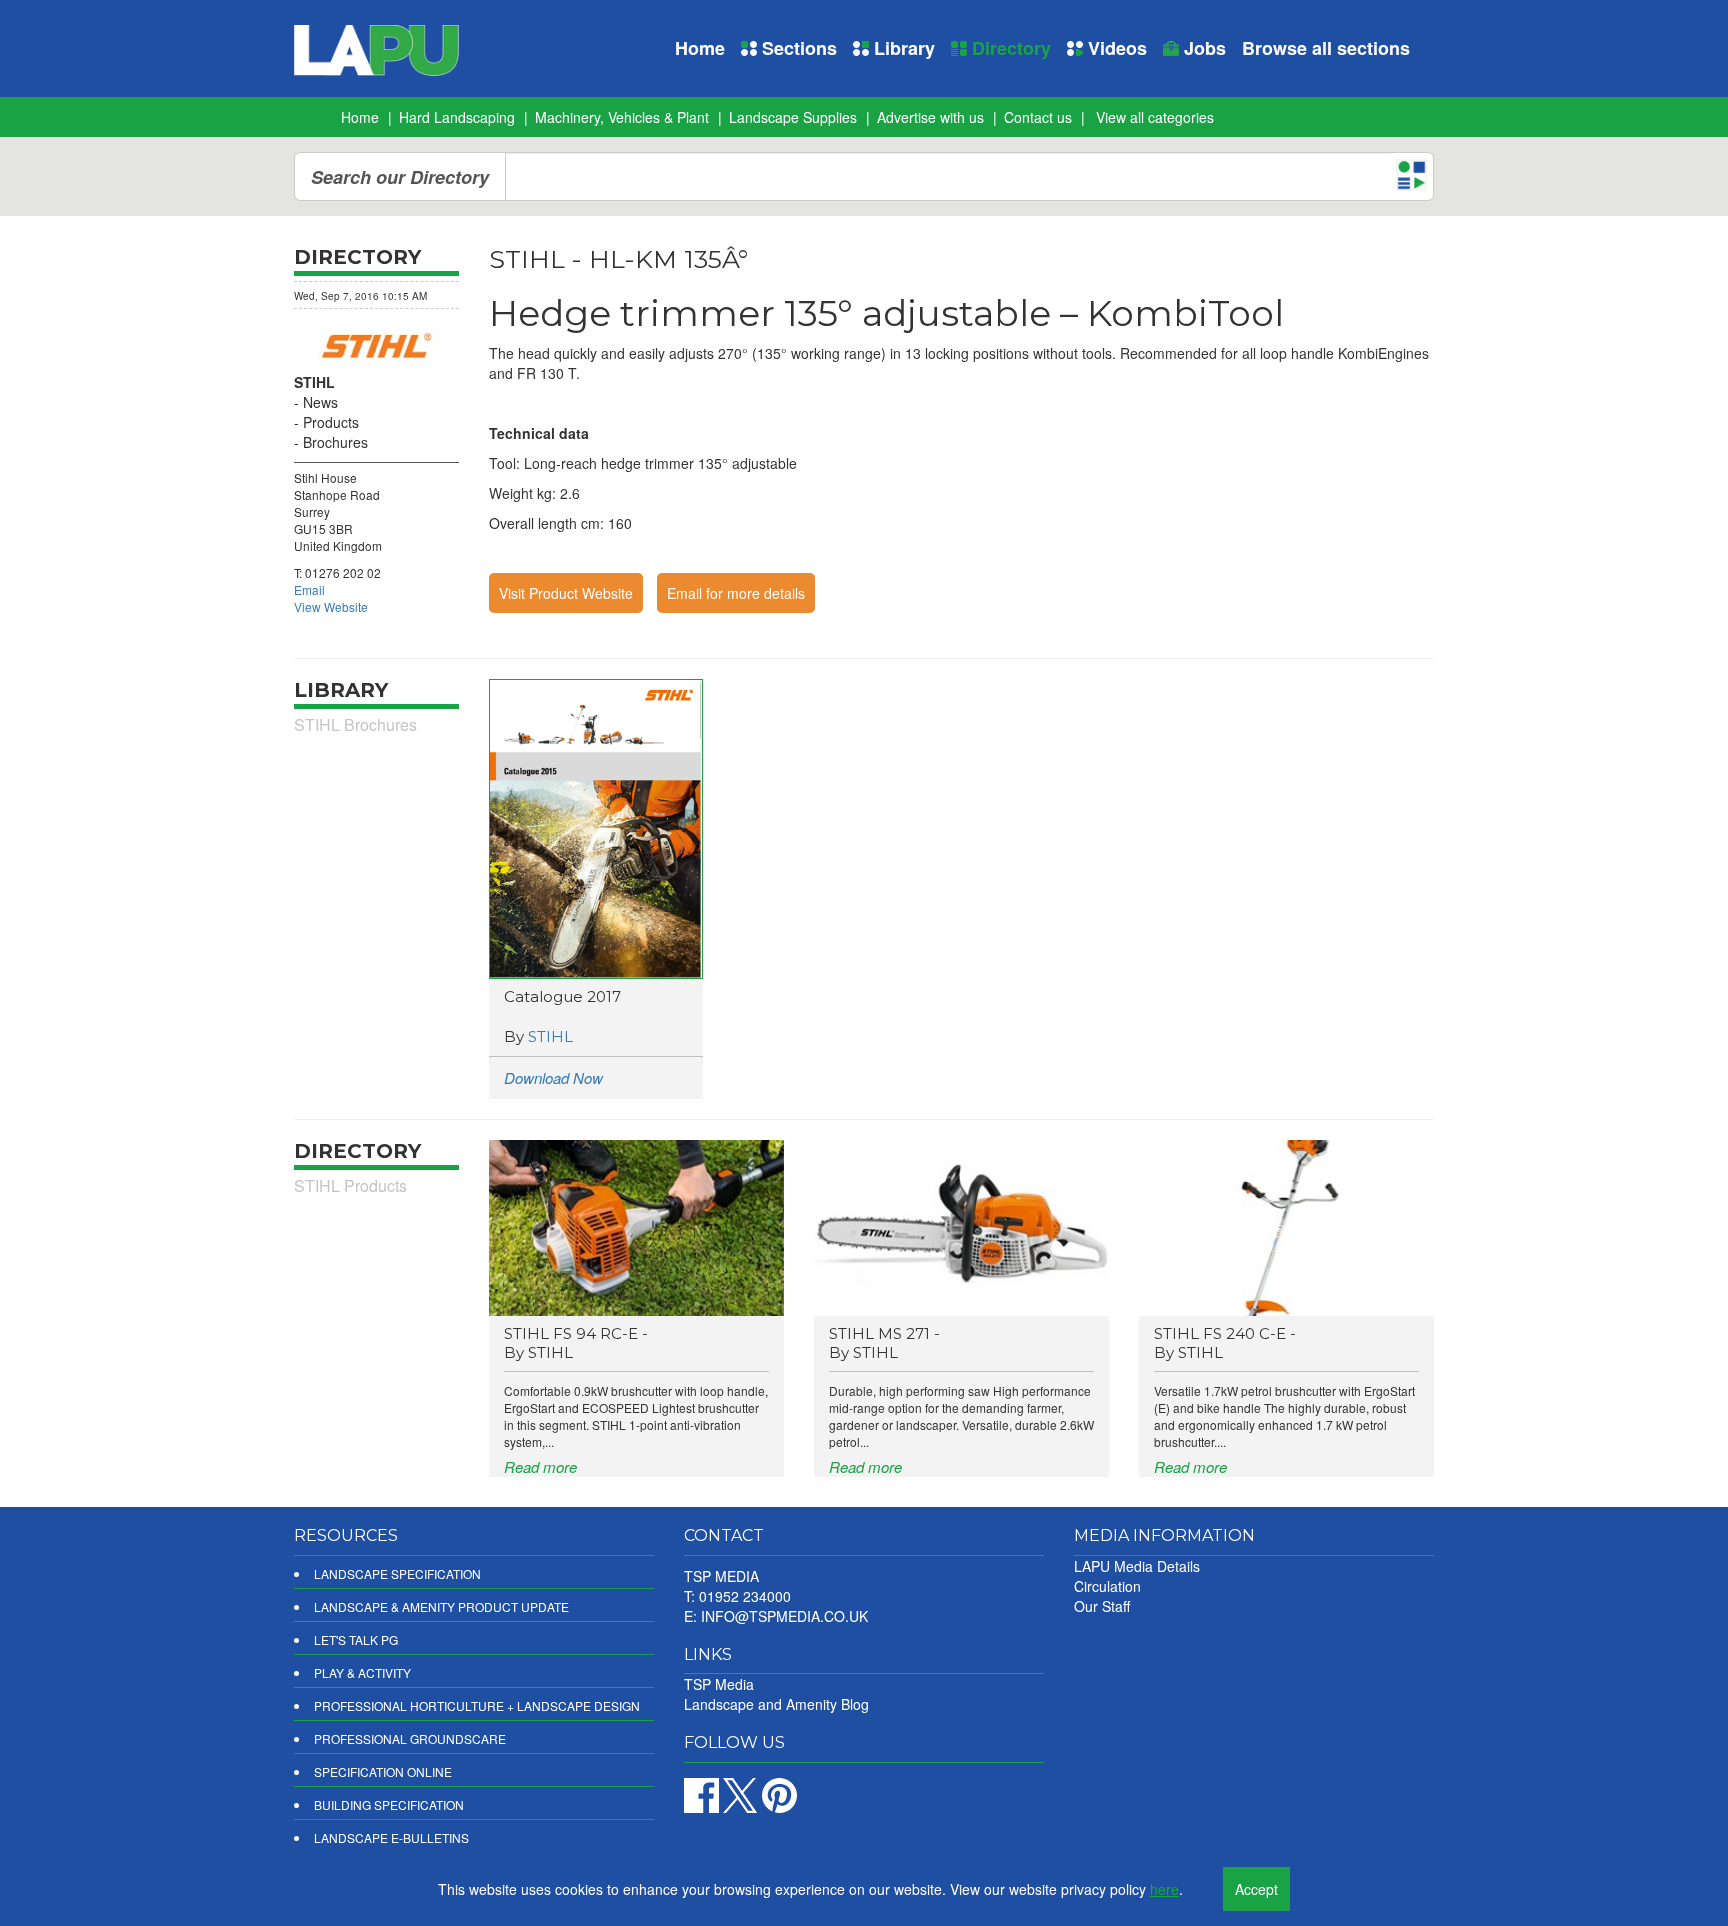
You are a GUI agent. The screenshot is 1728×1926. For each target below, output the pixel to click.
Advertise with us (930, 117)
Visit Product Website (566, 593)
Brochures (335, 442)
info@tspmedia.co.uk (784, 1616)
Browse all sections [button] (1326, 48)
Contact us (1038, 117)
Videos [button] (1115, 48)
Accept (1256, 1889)
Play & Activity (362, 1672)
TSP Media (719, 1684)
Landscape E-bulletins (391, 1837)
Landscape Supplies (793, 117)
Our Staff (1102, 1606)
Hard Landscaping (457, 117)
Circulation (1107, 1586)
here (1164, 1889)
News (320, 402)
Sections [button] (797, 48)
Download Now (553, 1077)
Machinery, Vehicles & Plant (622, 117)
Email (309, 589)
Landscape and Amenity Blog (776, 1704)
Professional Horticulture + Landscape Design (477, 1705)
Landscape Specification (397, 1573)
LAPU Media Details (1137, 1566)
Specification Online (383, 1771)
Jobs (1202, 48)
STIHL (550, 1036)
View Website (331, 606)
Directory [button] (1009, 48)
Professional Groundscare (410, 1738)
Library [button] (902, 48)
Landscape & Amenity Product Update (441, 1606)
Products (331, 422)
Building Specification (389, 1804)
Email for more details (736, 593)
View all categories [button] (1155, 117)
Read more (540, 1466)
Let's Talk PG (356, 1639)
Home (700, 48)
